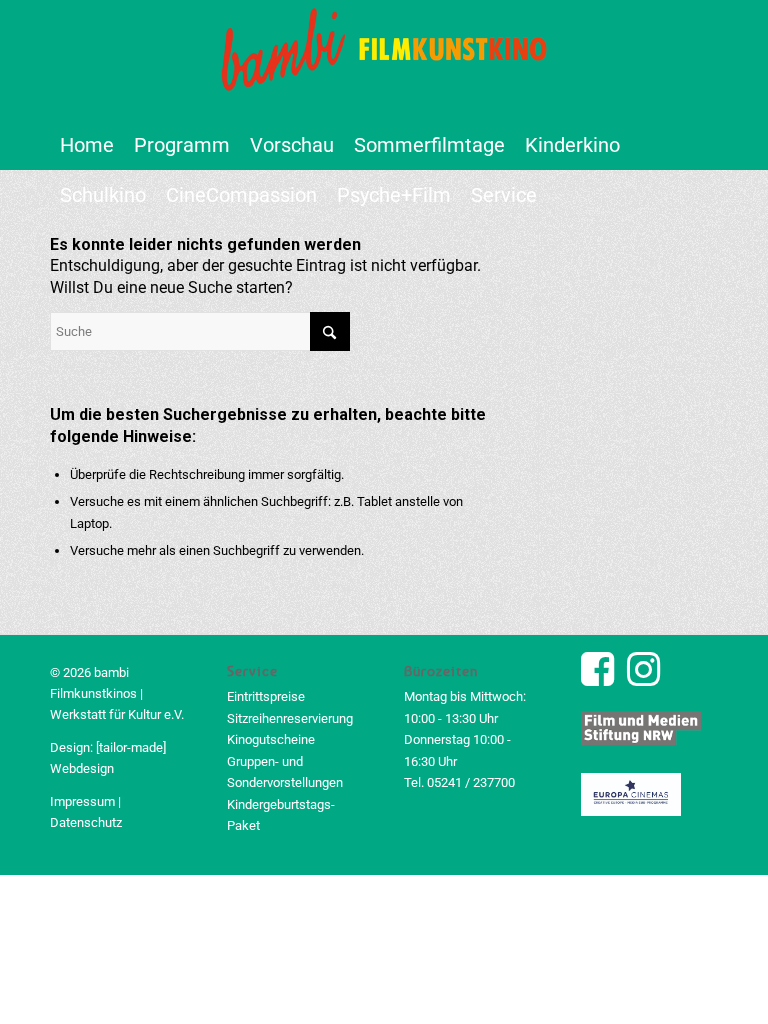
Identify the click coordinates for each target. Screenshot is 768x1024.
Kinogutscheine (271, 739)
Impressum (82, 801)
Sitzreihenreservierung (290, 718)
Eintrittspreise (266, 696)
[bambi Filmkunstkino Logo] (384, 60)
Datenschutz (86, 822)
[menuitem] (87, 145)
